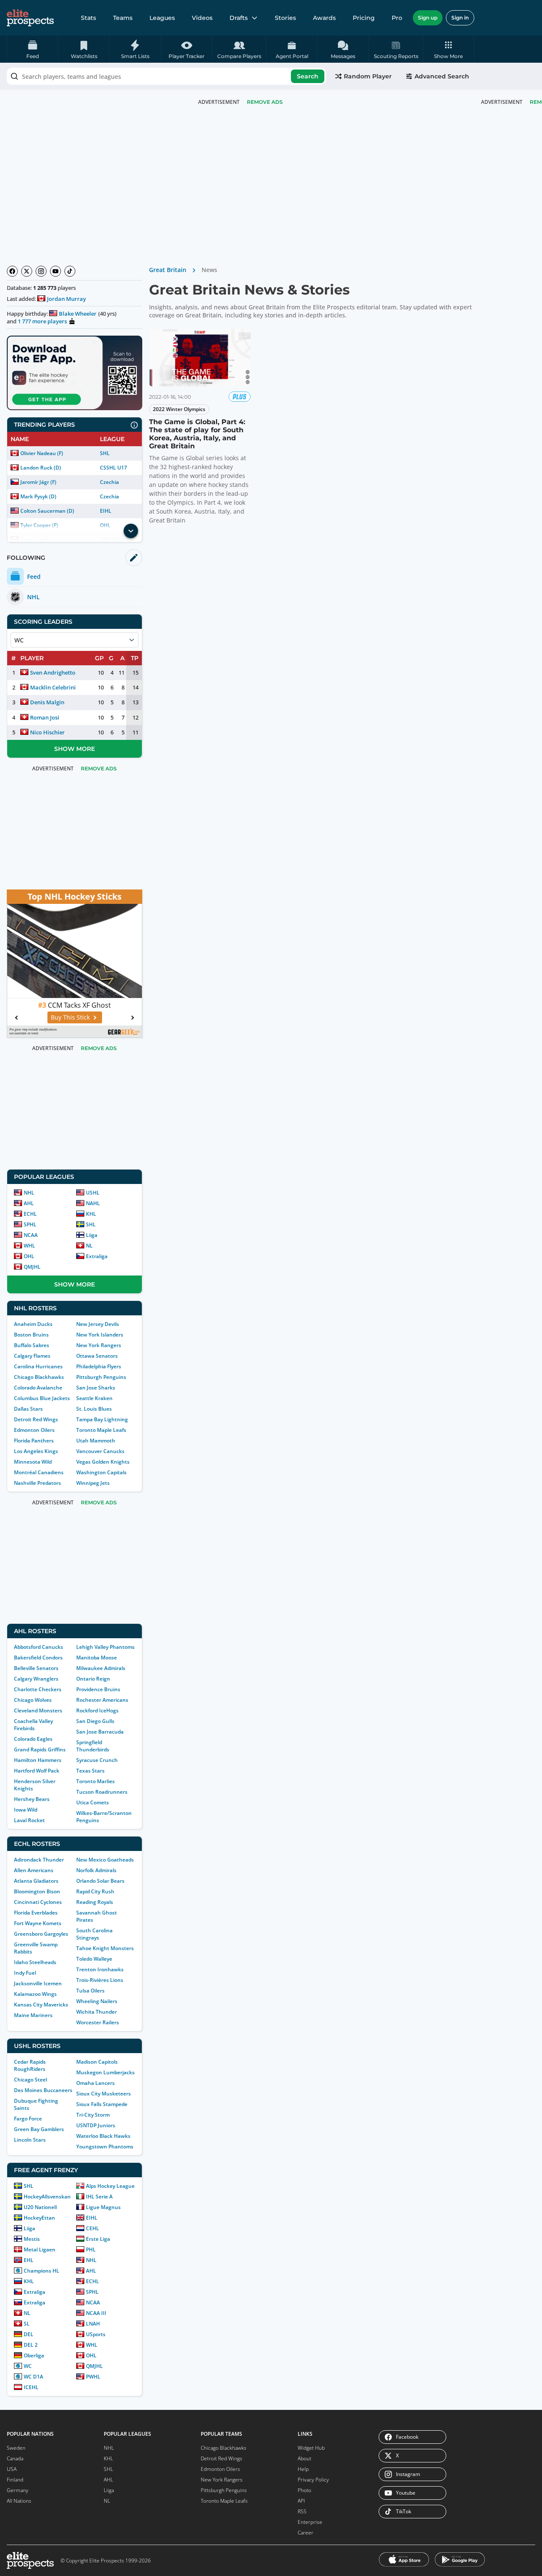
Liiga (92, 1235)
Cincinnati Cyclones (38, 1902)
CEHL (93, 2228)
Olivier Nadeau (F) (42, 453)
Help (303, 2469)
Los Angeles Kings (36, 1451)
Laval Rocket (29, 1820)
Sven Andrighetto (53, 672)
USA (12, 2469)
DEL (29, 2334)
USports (96, 2334)
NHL (29, 1193)
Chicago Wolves (33, 1700)
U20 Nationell (40, 2207)
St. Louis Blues (94, 1409)
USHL (93, 1193)
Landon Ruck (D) (41, 468)
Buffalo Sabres (32, 1345)
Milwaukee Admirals (101, 1668)
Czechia (109, 482)
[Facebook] (12, 271)
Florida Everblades (36, 1913)
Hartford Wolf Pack (37, 1771)
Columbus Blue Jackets (42, 1398)
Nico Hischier (47, 732)
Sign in (460, 18)
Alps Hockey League (110, 2186)
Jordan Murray (66, 299)
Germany (18, 2490)
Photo (304, 2490)
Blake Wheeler (78, 314)
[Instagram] (41, 271)
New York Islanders (100, 1335)
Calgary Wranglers (36, 1679)
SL (27, 2324)
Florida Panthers (34, 1441)
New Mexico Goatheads (105, 1860)
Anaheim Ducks (33, 1324)
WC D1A (33, 2377)
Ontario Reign (93, 1679)
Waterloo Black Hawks (103, 2136)
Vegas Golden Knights (103, 1462)
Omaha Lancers (95, 2083)
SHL (105, 453)
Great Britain (168, 270)
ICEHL (31, 2387)
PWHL (93, 2377)
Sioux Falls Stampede (102, 2104)
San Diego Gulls (95, 1721)
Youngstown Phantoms (105, 2147)
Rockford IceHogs (97, 1710)
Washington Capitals (101, 1472)
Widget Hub (311, 2448)
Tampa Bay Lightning (102, 1419)
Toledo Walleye (94, 1959)
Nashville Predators (37, 1483)
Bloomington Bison (37, 1891)
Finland (15, 2480)
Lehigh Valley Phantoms (105, 1647)
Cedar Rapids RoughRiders (30, 2065)
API (301, 2501)
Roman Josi (45, 717)
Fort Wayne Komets (38, 1923)
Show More (75, 749)
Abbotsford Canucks (39, 1647)
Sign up (428, 18)
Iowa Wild (26, 1810)
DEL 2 (31, 2345)
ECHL (30, 1214)
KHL (91, 1214)
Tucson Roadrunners (102, 1792)
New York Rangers (99, 1345)
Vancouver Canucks (100, 1451)
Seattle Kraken (94, 1398)
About (304, 2458)
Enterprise (310, 2522)
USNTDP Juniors (96, 2125)
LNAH (93, 2324)
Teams (123, 18)
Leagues (162, 18)
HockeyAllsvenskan (47, 2197)
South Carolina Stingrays (94, 1934)
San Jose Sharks (96, 1388)
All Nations (19, 2501)
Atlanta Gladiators (36, 1881)
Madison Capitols (97, 2062)
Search (308, 76)
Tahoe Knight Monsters (105, 1948)
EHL (29, 2260)
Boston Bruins (31, 1335)
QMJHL (32, 1267)
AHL (29, 1203)
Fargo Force (28, 2119)
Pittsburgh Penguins (101, 1377)
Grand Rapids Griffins (40, 1749)
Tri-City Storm (93, 2115)
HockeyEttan (39, 2218)
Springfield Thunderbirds (93, 1746)
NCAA (31, 1235)
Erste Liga (98, 2239)
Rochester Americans (102, 1700)
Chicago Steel (30, 2080)
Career (306, 2533)
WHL (29, 1246)
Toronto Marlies (95, 1781)
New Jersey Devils (98, 1324)
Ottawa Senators (97, 1356)
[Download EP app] (75, 373)
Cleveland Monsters (38, 1710)
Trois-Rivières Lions (100, 1980)
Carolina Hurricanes (38, 1366)
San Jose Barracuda (100, 1732)
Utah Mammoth (96, 1441)
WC (28, 2366)
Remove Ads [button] (265, 102)
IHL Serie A (99, 2197)
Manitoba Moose (97, 1658)
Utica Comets (93, 1802)
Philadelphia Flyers (99, 1366)
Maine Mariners (33, 2015)
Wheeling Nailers (97, 2001)
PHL (91, 2249)
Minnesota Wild (33, 1462)
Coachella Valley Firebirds (33, 1725)
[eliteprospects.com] (30, 18)
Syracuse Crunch (97, 1760)
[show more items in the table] (131, 531)
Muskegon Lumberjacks (105, 2072)
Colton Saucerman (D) (47, 511)
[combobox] (166, 76)
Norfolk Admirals (96, 1870)
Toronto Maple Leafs (101, 1430)
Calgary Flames (32, 1356)
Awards (324, 18)
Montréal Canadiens (39, 1472)
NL (89, 1246)
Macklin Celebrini (53, 687)
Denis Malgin (47, 702)
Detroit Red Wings (36, 1419)
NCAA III (96, 2313)
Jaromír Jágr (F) (38, 482)
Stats (88, 18)
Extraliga (97, 1256)
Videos (202, 18)
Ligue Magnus (103, 2207)
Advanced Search (442, 76)
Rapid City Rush (95, 1891)
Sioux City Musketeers (104, 2094)
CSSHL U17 (113, 468)
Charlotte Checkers (38, 1689)
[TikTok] (70, 271)
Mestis (32, 2239)
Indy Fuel (25, 1973)
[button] (449, 49)
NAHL (93, 1203)
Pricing (364, 18)
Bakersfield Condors (38, 1658)
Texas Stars (90, 1771)
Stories (285, 18)
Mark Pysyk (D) (38, 496)
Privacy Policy (313, 2480)
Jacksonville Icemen (38, 1983)
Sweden (16, 2448)
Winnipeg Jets (93, 1483)
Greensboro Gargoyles (41, 1934)
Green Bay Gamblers (39, 2129)
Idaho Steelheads (35, 1962)
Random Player (368, 76)
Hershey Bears (32, 1799)
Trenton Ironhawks (100, 1969)
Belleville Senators (36, 1668)
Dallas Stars (28, 1409)
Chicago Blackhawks (39, 1377)
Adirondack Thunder (39, 1860)
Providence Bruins (98, 1689)
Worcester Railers (98, 2022)
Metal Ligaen (40, 2249)
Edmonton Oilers (34, 1430)
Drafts (239, 18)
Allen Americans (34, 1870)
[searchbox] (166, 76)
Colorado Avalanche (38, 1388)
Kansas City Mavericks (41, 2005)
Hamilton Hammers (38, 1760)
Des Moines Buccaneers (43, 2090)
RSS (302, 2511)
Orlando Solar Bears (100, 1881)
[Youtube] (55, 271)
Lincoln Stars (30, 2140)
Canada (15, 2458)
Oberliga (34, 2355)
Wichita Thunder (97, 2012)
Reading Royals (95, 1902)
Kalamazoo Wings (35, 1994)
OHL (29, 1256)
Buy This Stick (70, 1017)
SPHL (30, 1224)
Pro (397, 18)
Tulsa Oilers (90, 1991)
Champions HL (41, 2271)
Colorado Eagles (33, 1739)
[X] (27, 271)
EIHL (106, 511)
